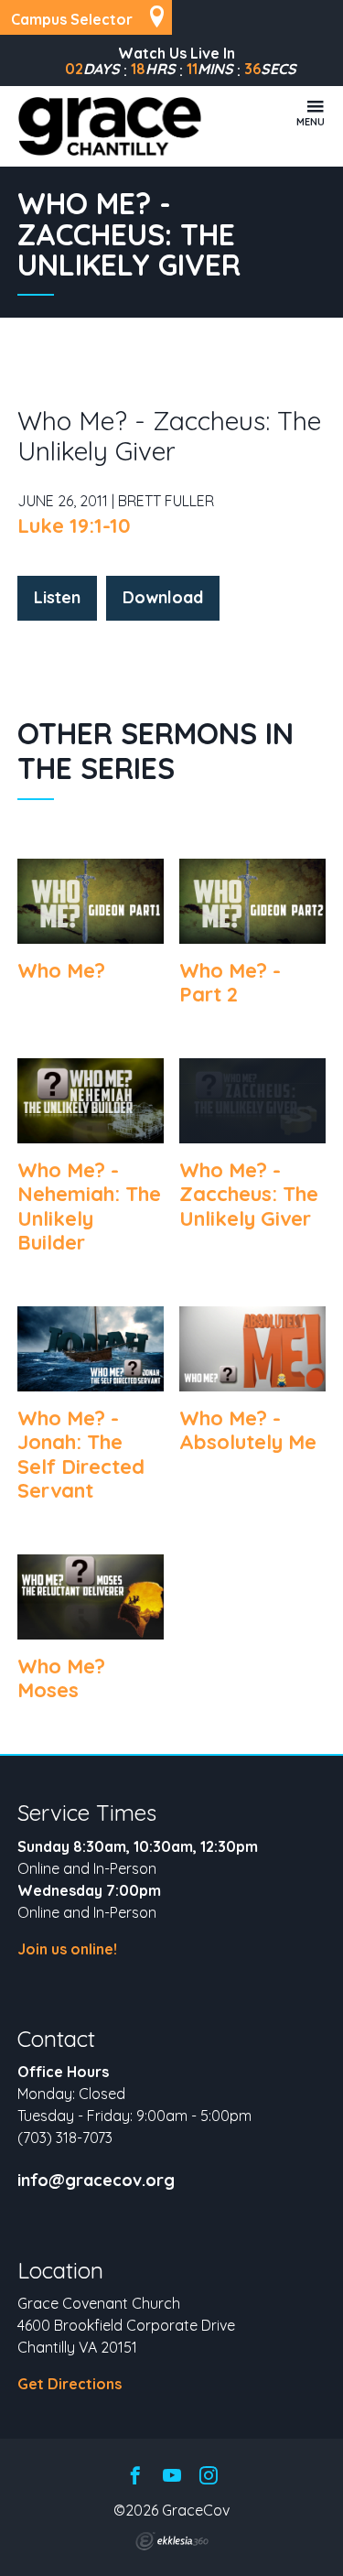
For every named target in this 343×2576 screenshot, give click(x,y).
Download (163, 597)
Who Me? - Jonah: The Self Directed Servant (81, 1454)
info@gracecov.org (96, 2181)
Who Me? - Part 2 (230, 982)
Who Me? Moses (61, 1678)
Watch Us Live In (177, 53)
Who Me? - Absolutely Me (248, 1430)
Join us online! (67, 1949)
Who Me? (61, 970)
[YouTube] (172, 2477)
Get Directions (70, 2384)
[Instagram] (209, 2477)
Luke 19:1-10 (74, 525)
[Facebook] (135, 2477)
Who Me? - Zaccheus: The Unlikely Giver (249, 1194)
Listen (57, 597)
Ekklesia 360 (172, 2541)
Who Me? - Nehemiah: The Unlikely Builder (89, 1206)
